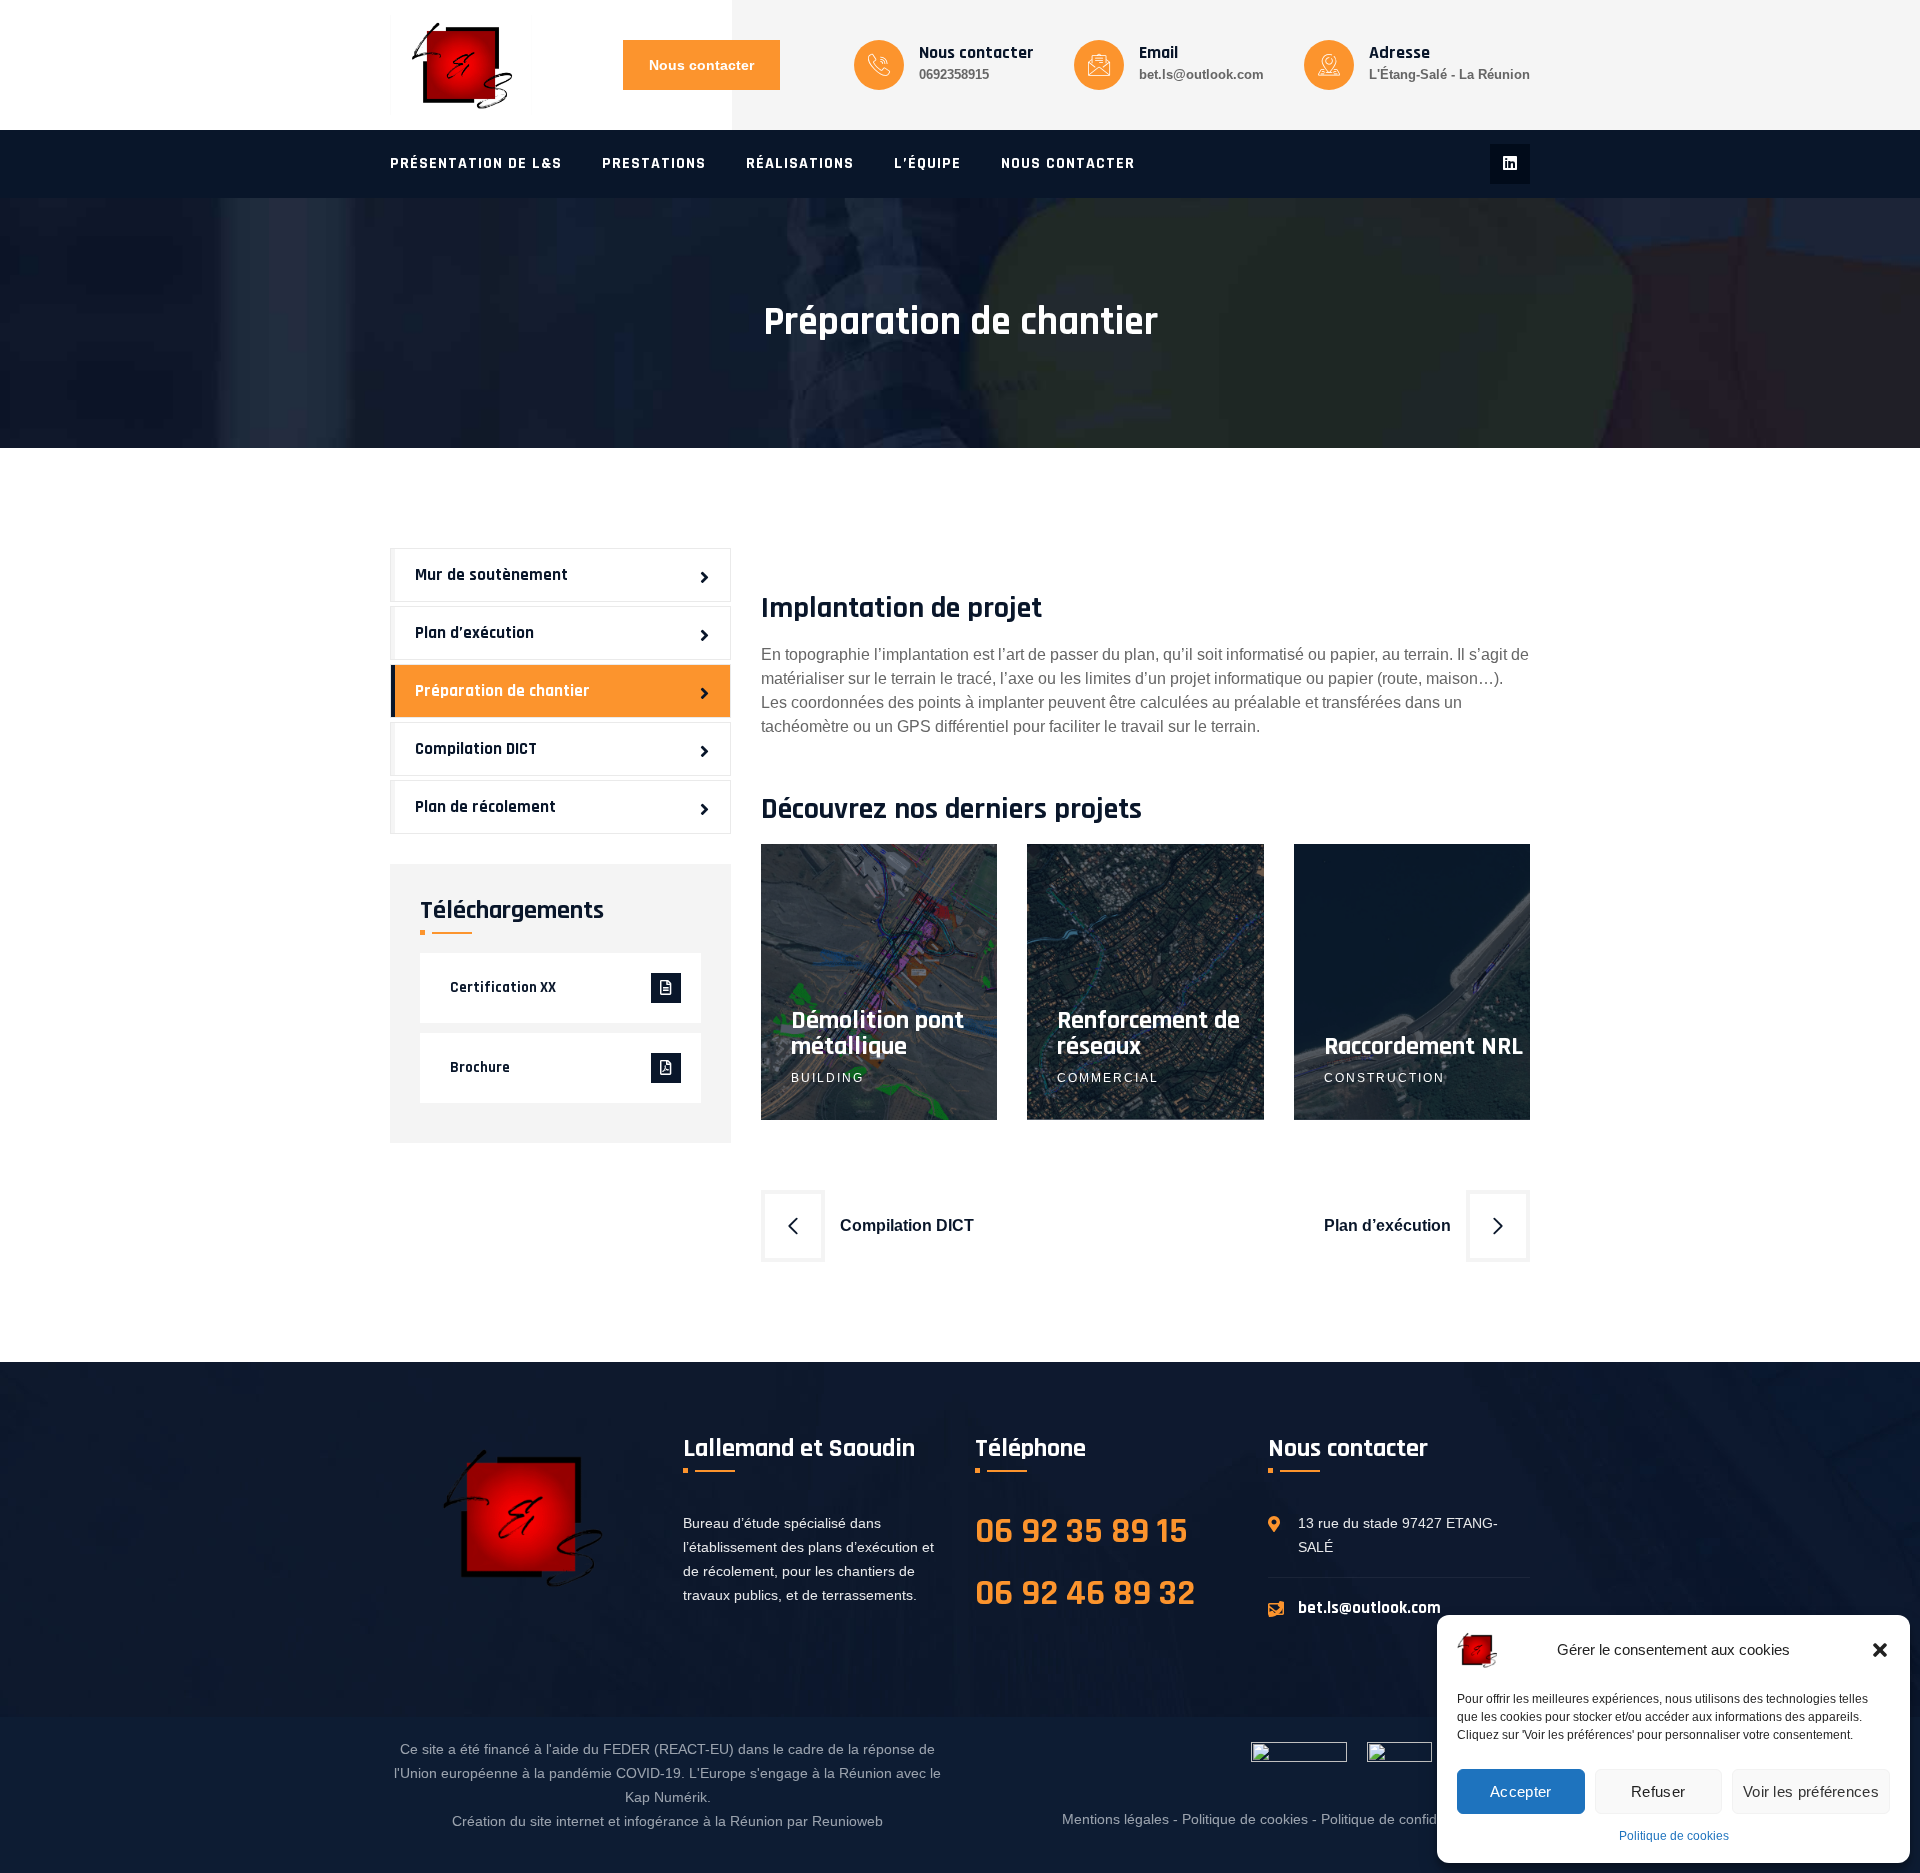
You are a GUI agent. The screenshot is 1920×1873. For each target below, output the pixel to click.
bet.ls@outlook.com (1201, 74)
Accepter (1520, 1791)
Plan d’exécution (1387, 1225)
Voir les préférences (1811, 1791)
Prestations (654, 163)
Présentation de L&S (476, 163)
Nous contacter (701, 65)
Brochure (480, 1067)
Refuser (1658, 1791)
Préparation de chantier (502, 691)
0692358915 (954, 74)
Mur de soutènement (491, 575)
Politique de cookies (1674, 1836)
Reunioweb (847, 1821)
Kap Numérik (666, 1797)
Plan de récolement (485, 807)
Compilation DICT (907, 1225)
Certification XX (503, 987)
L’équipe (927, 163)
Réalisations (800, 163)
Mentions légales (1115, 1819)
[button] (1880, 1650)
